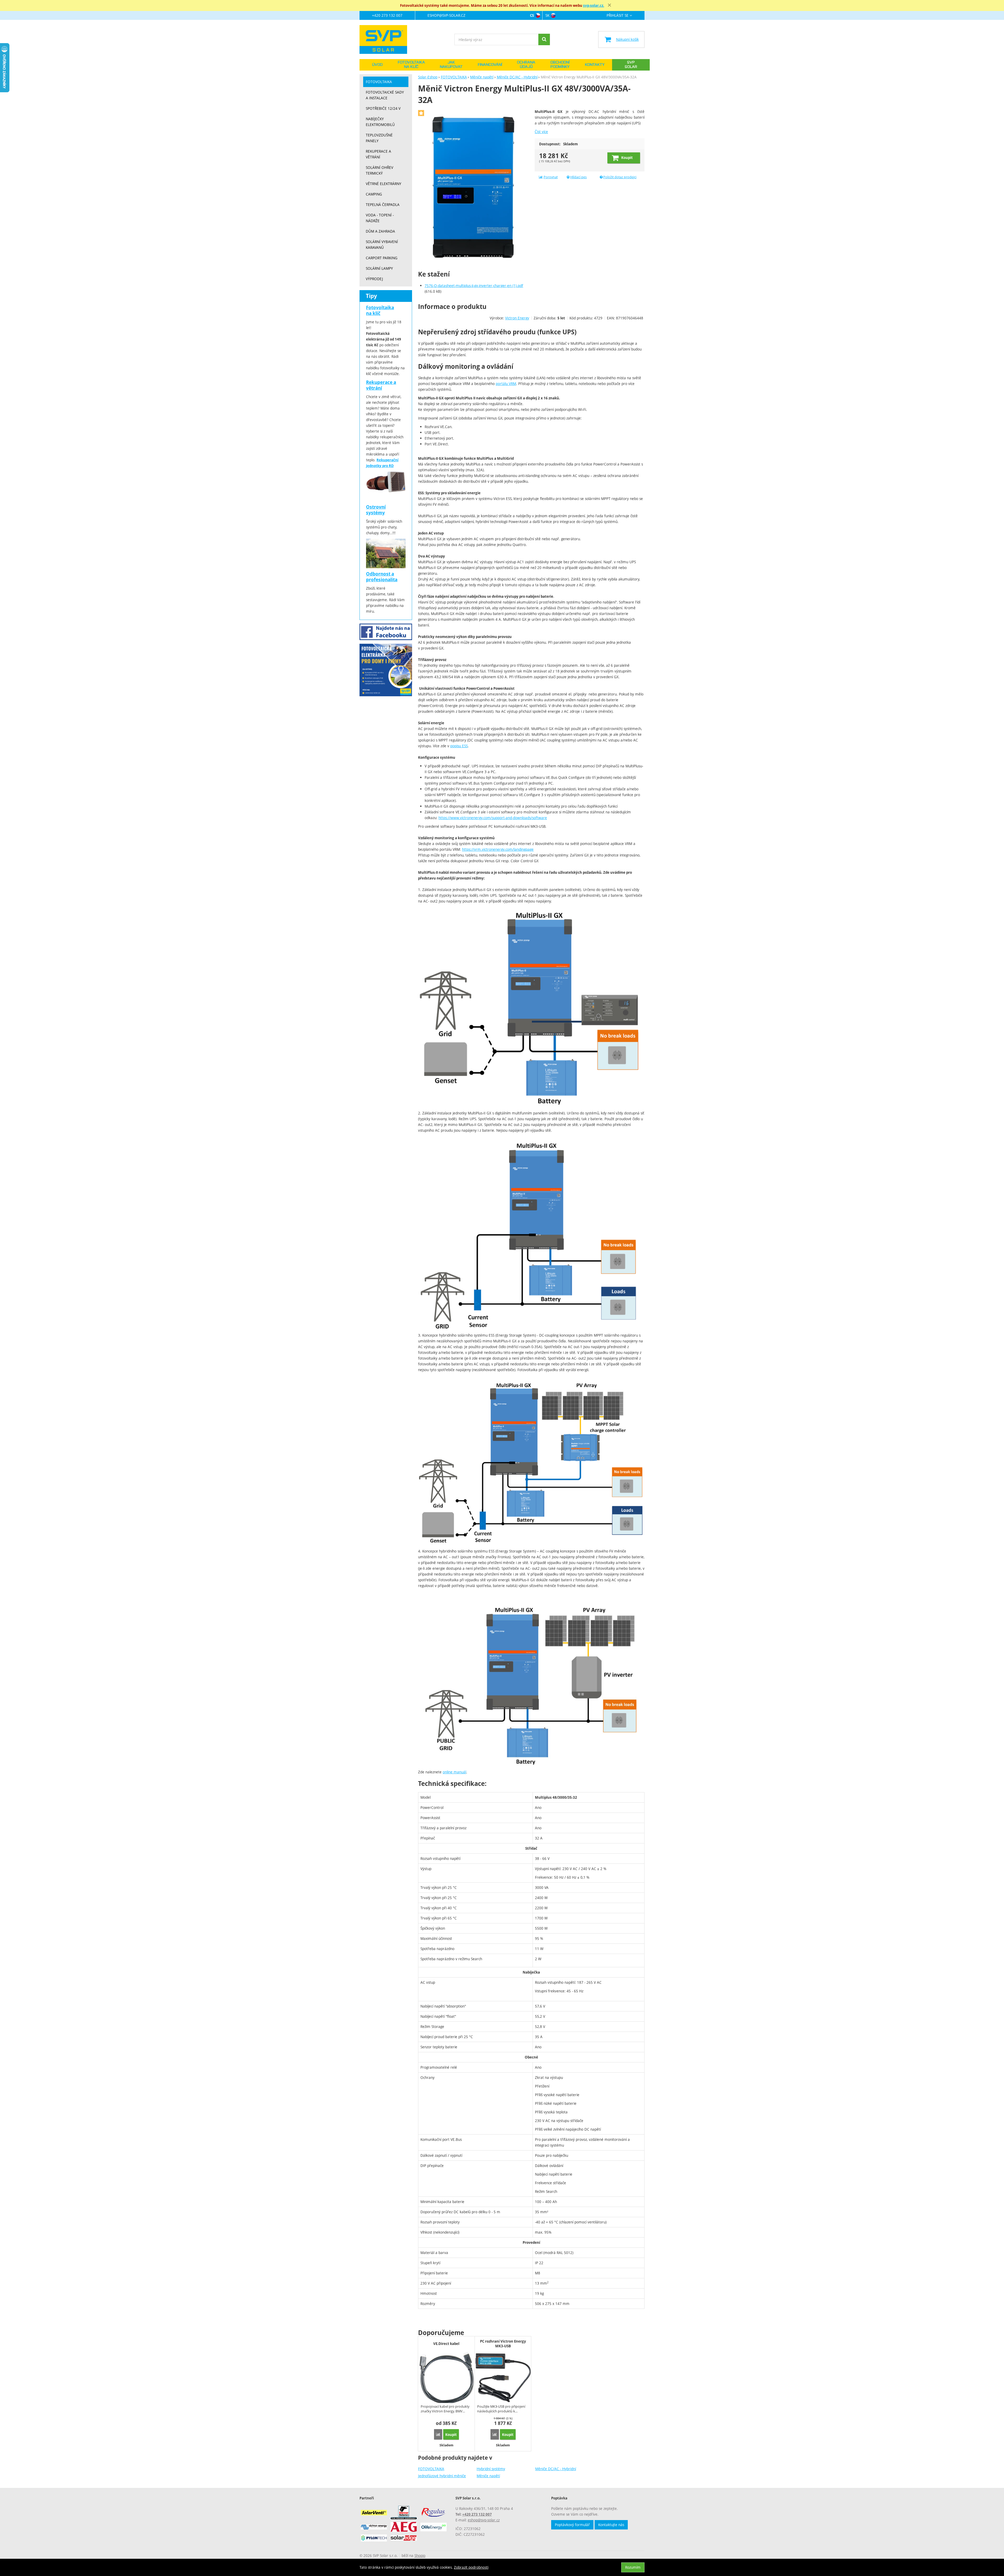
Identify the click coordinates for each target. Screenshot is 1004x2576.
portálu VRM (506, 384)
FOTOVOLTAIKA (431, 2469)
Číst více (541, 132)
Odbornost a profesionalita (382, 577)
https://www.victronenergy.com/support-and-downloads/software (493, 818)
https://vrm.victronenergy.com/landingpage (498, 849)
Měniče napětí (488, 2476)
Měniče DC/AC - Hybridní (556, 2469)
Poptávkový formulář (572, 2525)
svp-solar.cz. (594, 5)
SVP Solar (631, 65)
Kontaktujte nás (611, 2525)
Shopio (420, 2555)
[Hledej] (544, 39)
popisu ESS (459, 746)
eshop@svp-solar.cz (446, 15)
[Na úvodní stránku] (386, 39)
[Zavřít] (609, 5)
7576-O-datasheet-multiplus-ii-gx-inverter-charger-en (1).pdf (474, 286)
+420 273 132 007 (387, 15)
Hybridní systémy (491, 2469)
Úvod (377, 65)
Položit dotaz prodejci (620, 177)
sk (547, 15)
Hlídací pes (578, 177)
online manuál (454, 1772)
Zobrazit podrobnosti (471, 2567)
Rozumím (633, 2567)
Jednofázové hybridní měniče (442, 2476)
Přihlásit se (618, 16)
